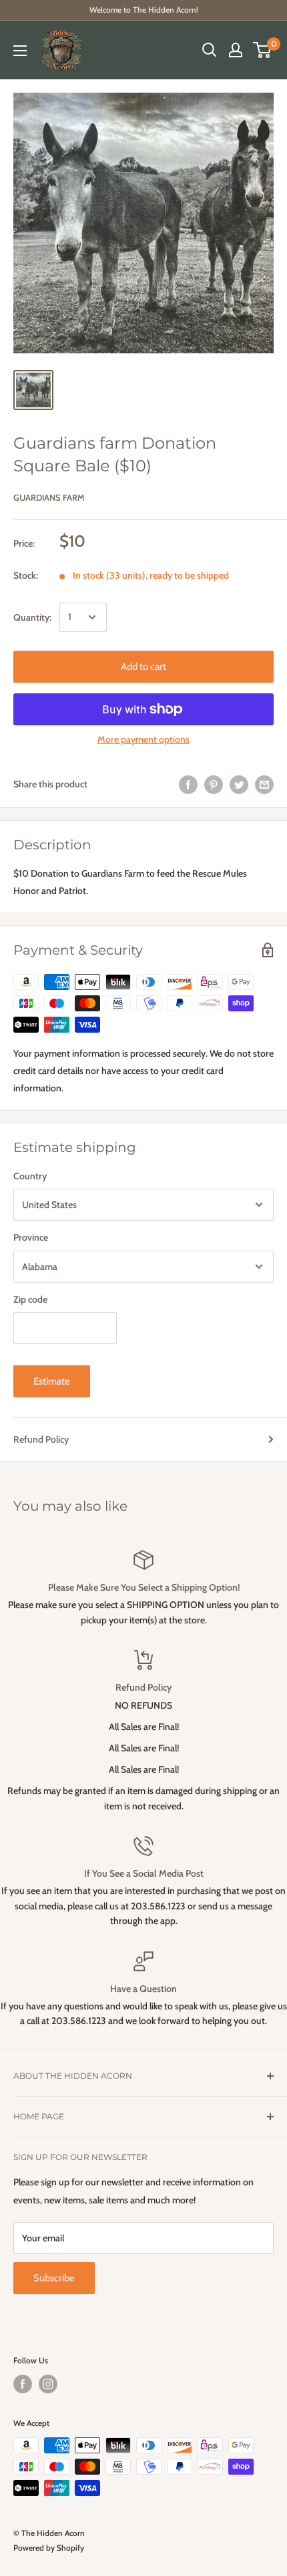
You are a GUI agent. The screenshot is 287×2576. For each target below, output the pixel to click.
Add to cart (143, 667)
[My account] (236, 50)
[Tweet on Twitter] (239, 784)
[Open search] (210, 50)
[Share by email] (264, 784)
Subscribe (54, 2278)
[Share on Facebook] (188, 784)
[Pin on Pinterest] (214, 784)
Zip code (30, 1299)
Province (31, 1237)
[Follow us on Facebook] (23, 2384)
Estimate (52, 1381)
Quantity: (32, 617)
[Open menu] (20, 51)
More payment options (143, 739)
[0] (263, 50)
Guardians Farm (49, 497)
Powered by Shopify (49, 2548)
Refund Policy (41, 1439)
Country (30, 1176)
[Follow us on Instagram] (48, 2384)
